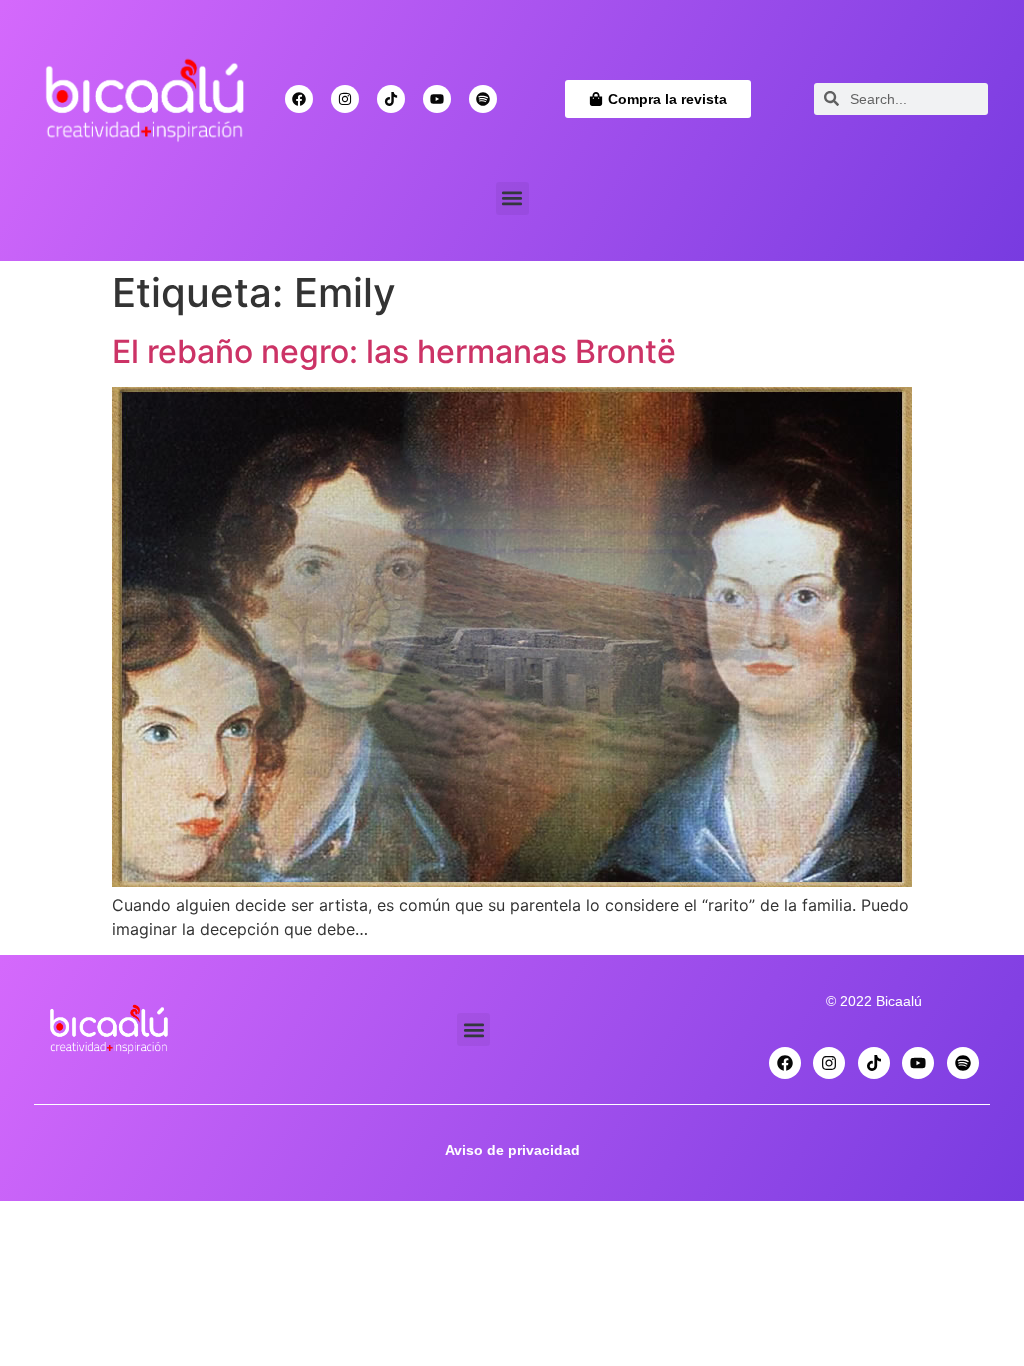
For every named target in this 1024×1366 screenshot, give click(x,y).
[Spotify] (483, 99)
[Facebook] (299, 99)
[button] (512, 198)
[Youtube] (437, 99)
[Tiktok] (391, 99)
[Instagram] (345, 99)
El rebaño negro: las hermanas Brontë (394, 351)
